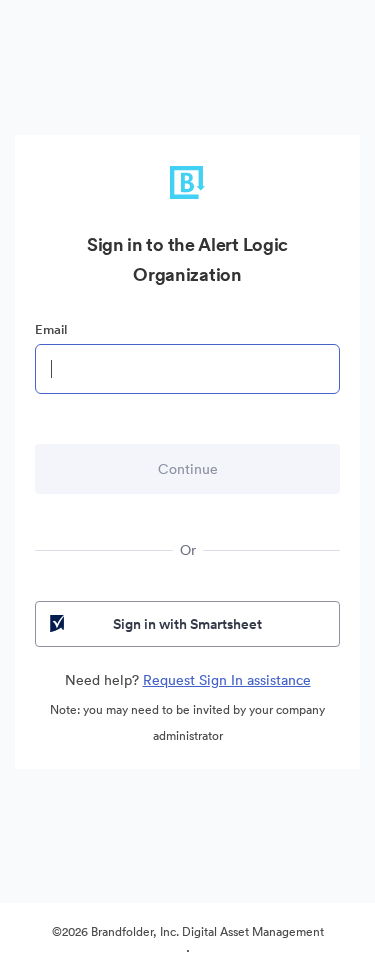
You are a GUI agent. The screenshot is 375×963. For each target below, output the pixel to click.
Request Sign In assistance (227, 680)
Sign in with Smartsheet (187, 624)
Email (51, 329)
